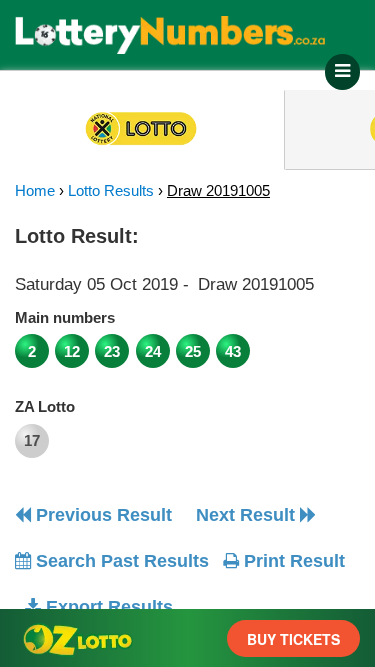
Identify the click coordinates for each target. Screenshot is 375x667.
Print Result (292, 561)
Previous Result (101, 515)
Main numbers (65, 317)
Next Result (248, 515)
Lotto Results (111, 190)
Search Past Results (120, 561)
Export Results (107, 607)
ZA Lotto (45, 406)
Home (35, 190)
